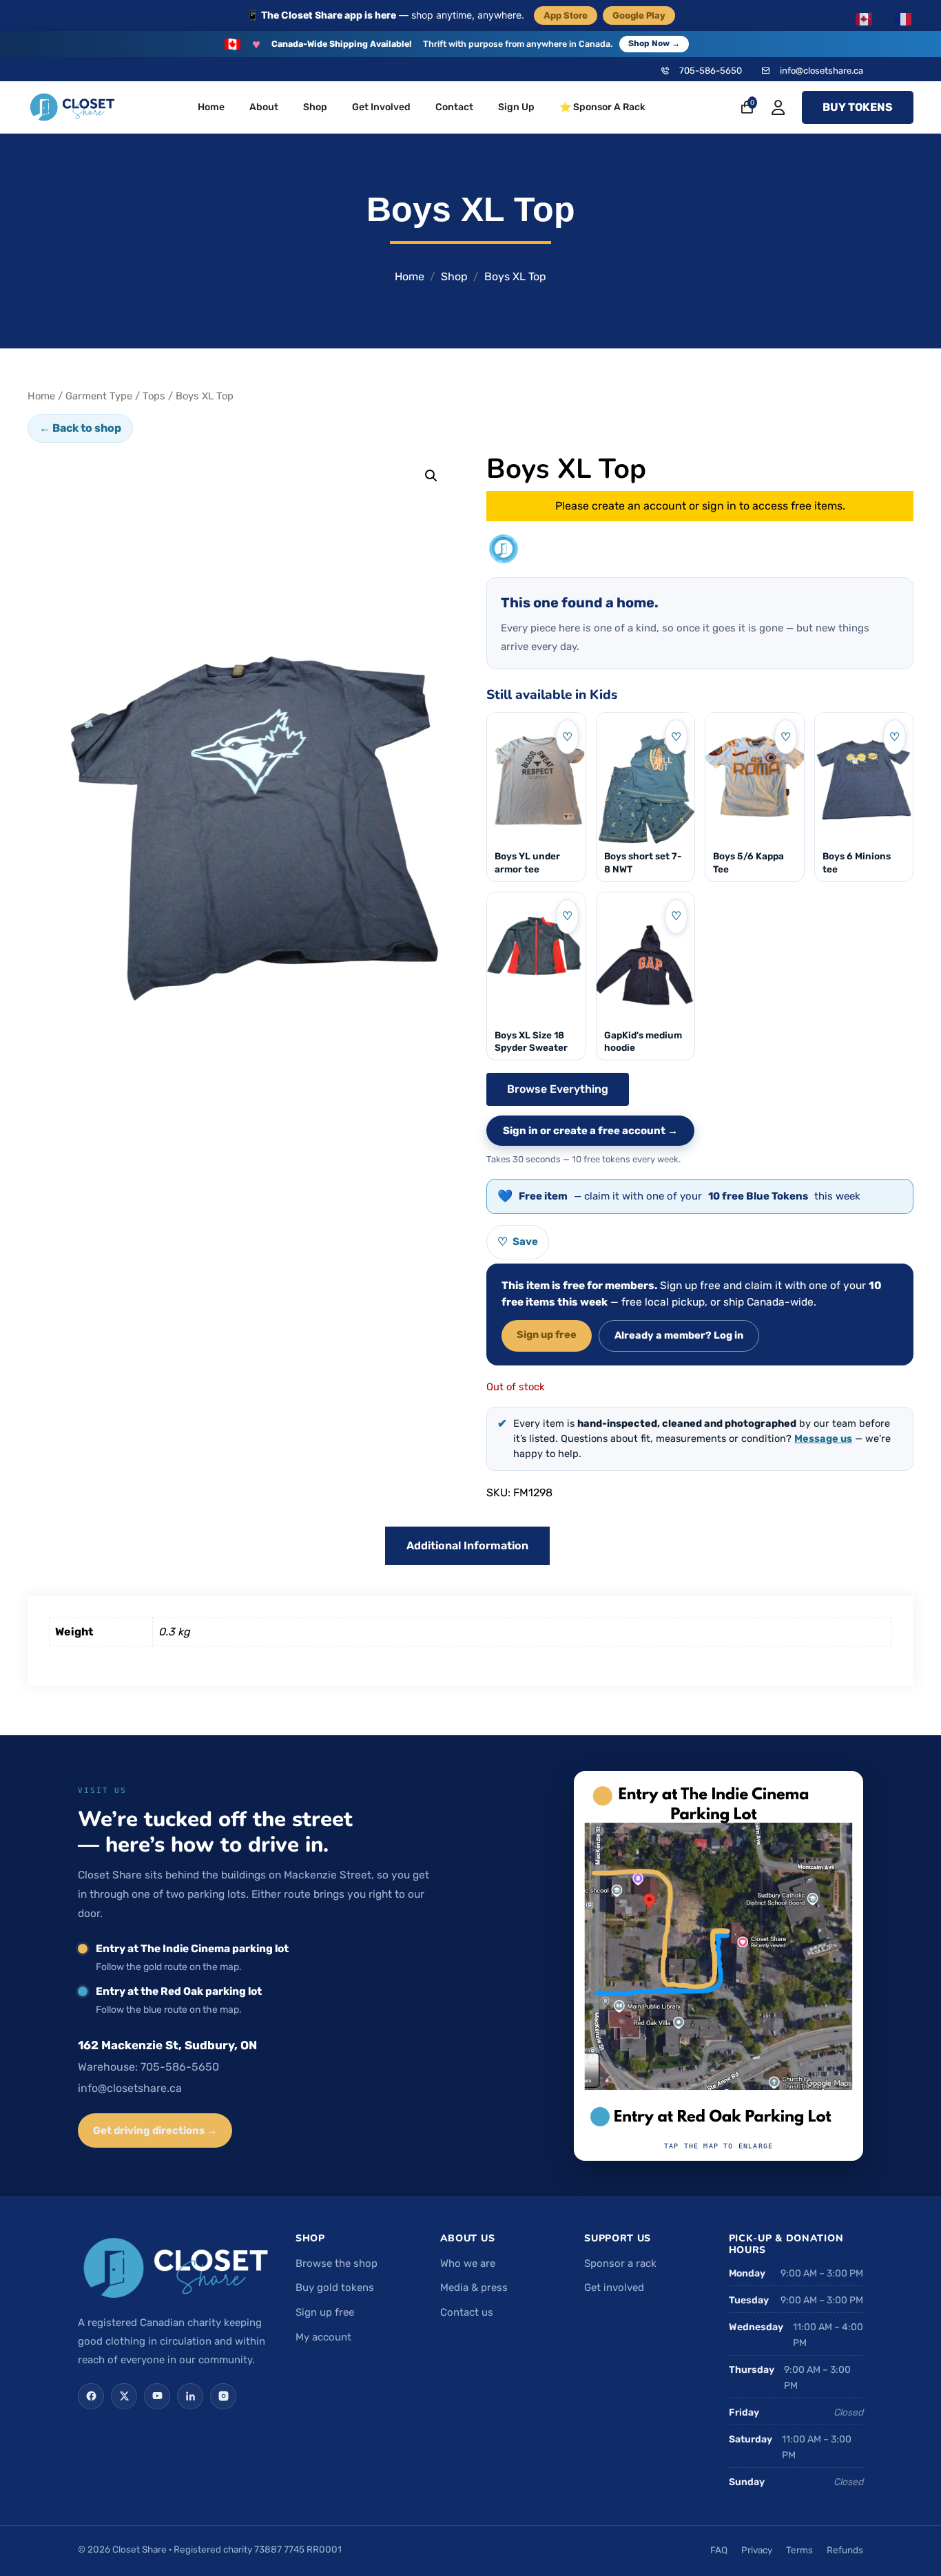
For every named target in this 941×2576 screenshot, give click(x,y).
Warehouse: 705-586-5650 (148, 2067)
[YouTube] (157, 2396)
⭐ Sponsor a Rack (602, 107)
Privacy (757, 2550)
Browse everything (558, 1089)
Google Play (639, 15)
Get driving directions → (155, 2130)
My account (323, 2337)
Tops (154, 396)
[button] (431, 476)
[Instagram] (223, 2396)
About (264, 107)
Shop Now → (654, 43)
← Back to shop (80, 428)
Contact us (467, 2312)
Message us (823, 1438)
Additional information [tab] (467, 1546)
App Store (566, 15)
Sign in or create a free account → (590, 1131)
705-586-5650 (711, 71)
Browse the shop (337, 2263)
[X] (124, 2396)
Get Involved (381, 107)
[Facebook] (91, 2396)
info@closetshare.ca (821, 71)
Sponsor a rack (620, 2263)
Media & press (474, 2287)
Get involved (614, 2287)
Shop (315, 107)
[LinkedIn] (190, 2396)
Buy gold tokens (335, 2287)
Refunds (845, 2550)
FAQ (719, 2550)
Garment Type (99, 396)
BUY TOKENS (858, 107)
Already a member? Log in (679, 1335)
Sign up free (547, 1334)
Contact (454, 107)
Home (211, 107)
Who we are (468, 2263)
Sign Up (516, 107)
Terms (799, 2550)
